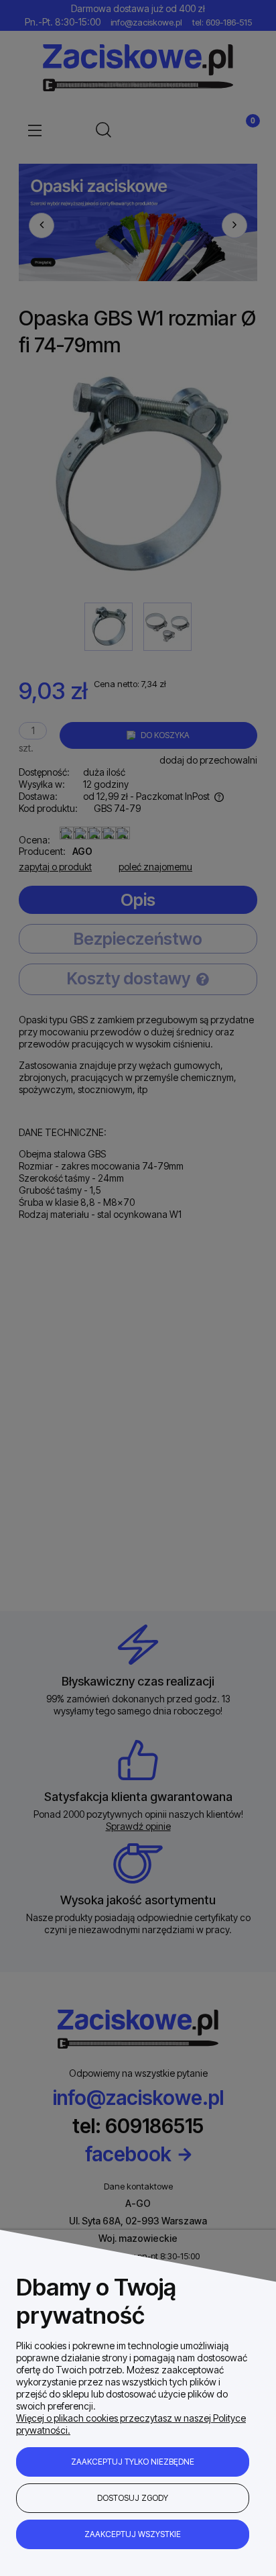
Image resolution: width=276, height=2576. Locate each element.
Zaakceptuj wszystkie (133, 2534)
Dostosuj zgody (133, 2498)
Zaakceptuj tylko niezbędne (133, 2462)
